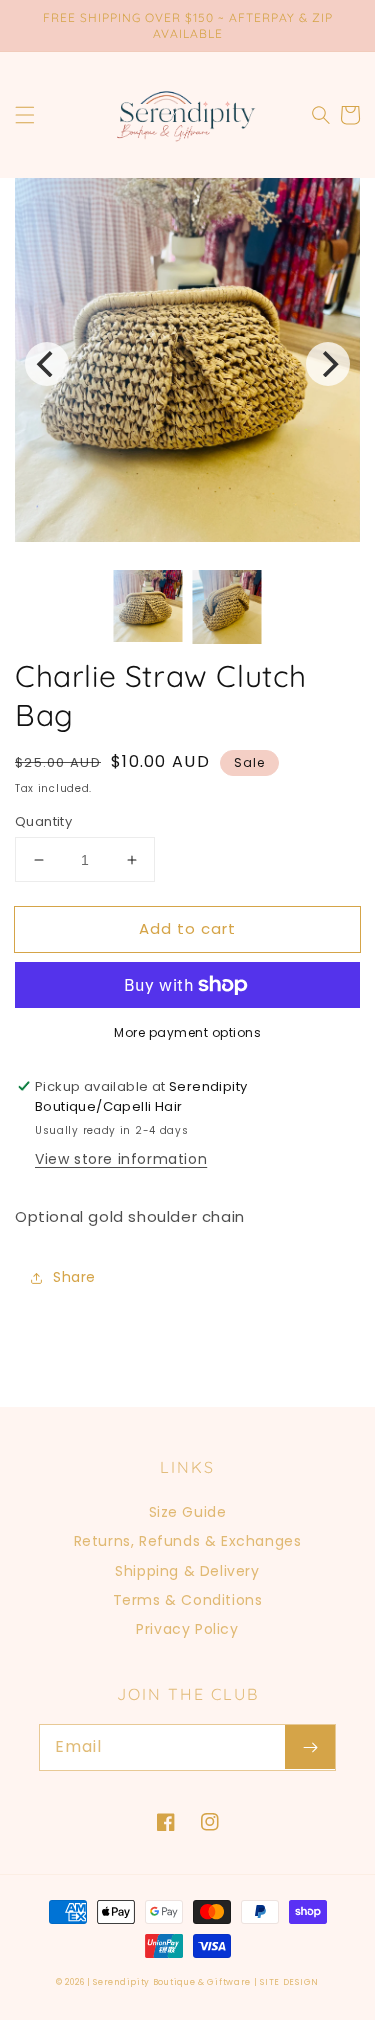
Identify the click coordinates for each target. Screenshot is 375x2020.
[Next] (328, 364)
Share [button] (74, 1277)
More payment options (187, 1032)
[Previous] (47, 364)
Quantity (43, 821)
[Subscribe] (310, 1747)
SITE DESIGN (289, 1982)
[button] (25, 115)
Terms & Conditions (188, 1600)
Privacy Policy (187, 1629)
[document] (187, 364)
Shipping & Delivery (187, 1571)
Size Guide (188, 1512)
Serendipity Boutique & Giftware (172, 1982)
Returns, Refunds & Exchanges (188, 1541)
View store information (121, 1159)
